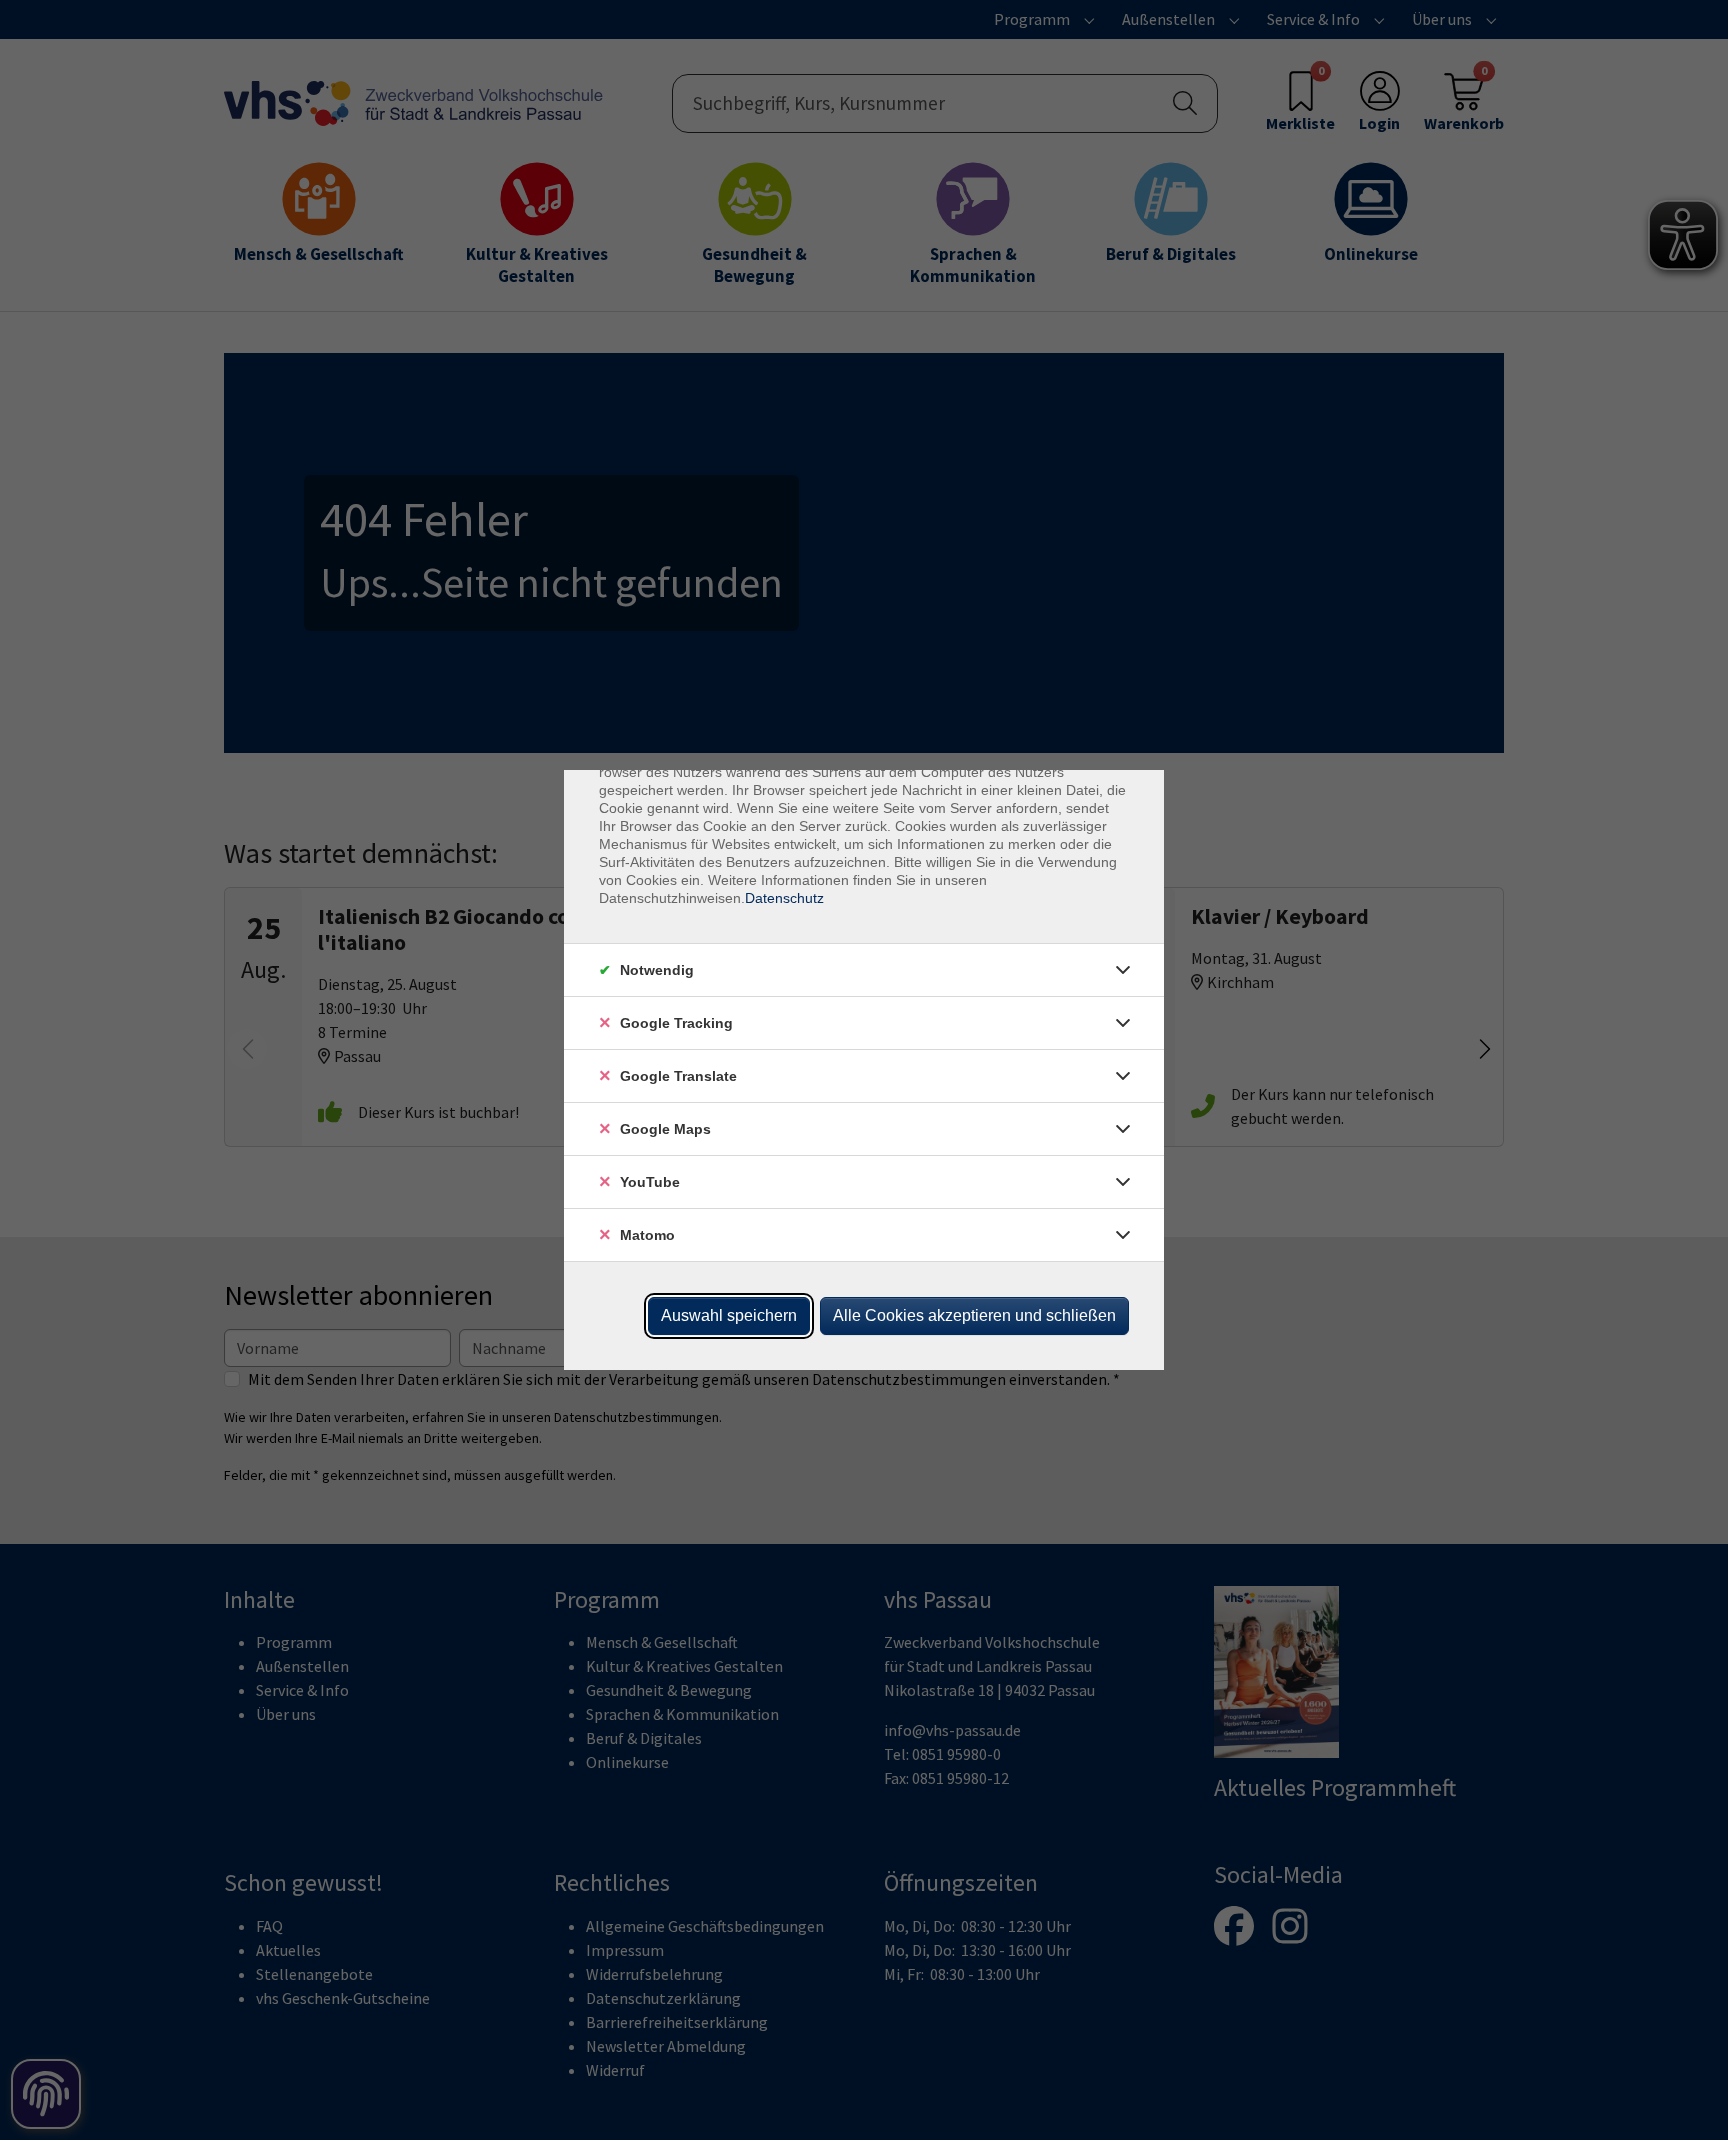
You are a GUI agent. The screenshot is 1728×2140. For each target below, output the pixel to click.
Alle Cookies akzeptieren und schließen (974, 1315)
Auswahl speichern (729, 1315)
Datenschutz (784, 898)
